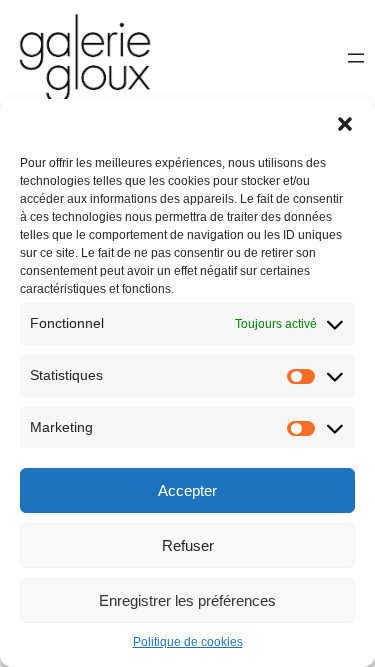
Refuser (188, 545)
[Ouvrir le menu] (356, 58)
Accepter (187, 490)
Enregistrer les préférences (187, 600)
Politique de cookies (188, 642)
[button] (345, 124)
